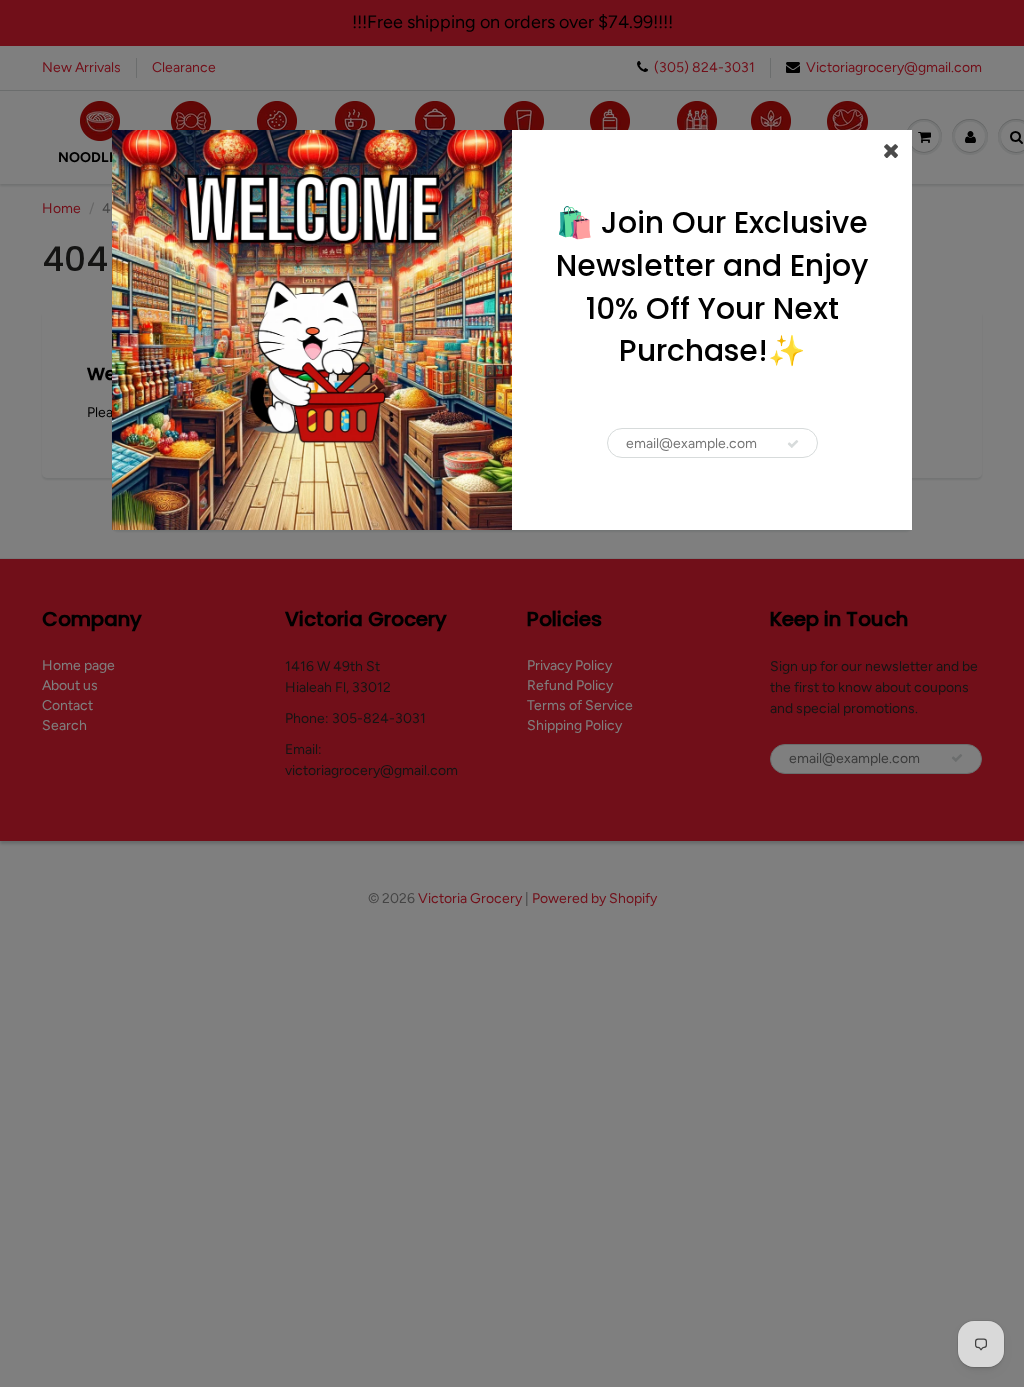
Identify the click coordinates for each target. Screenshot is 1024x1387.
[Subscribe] (793, 444)
